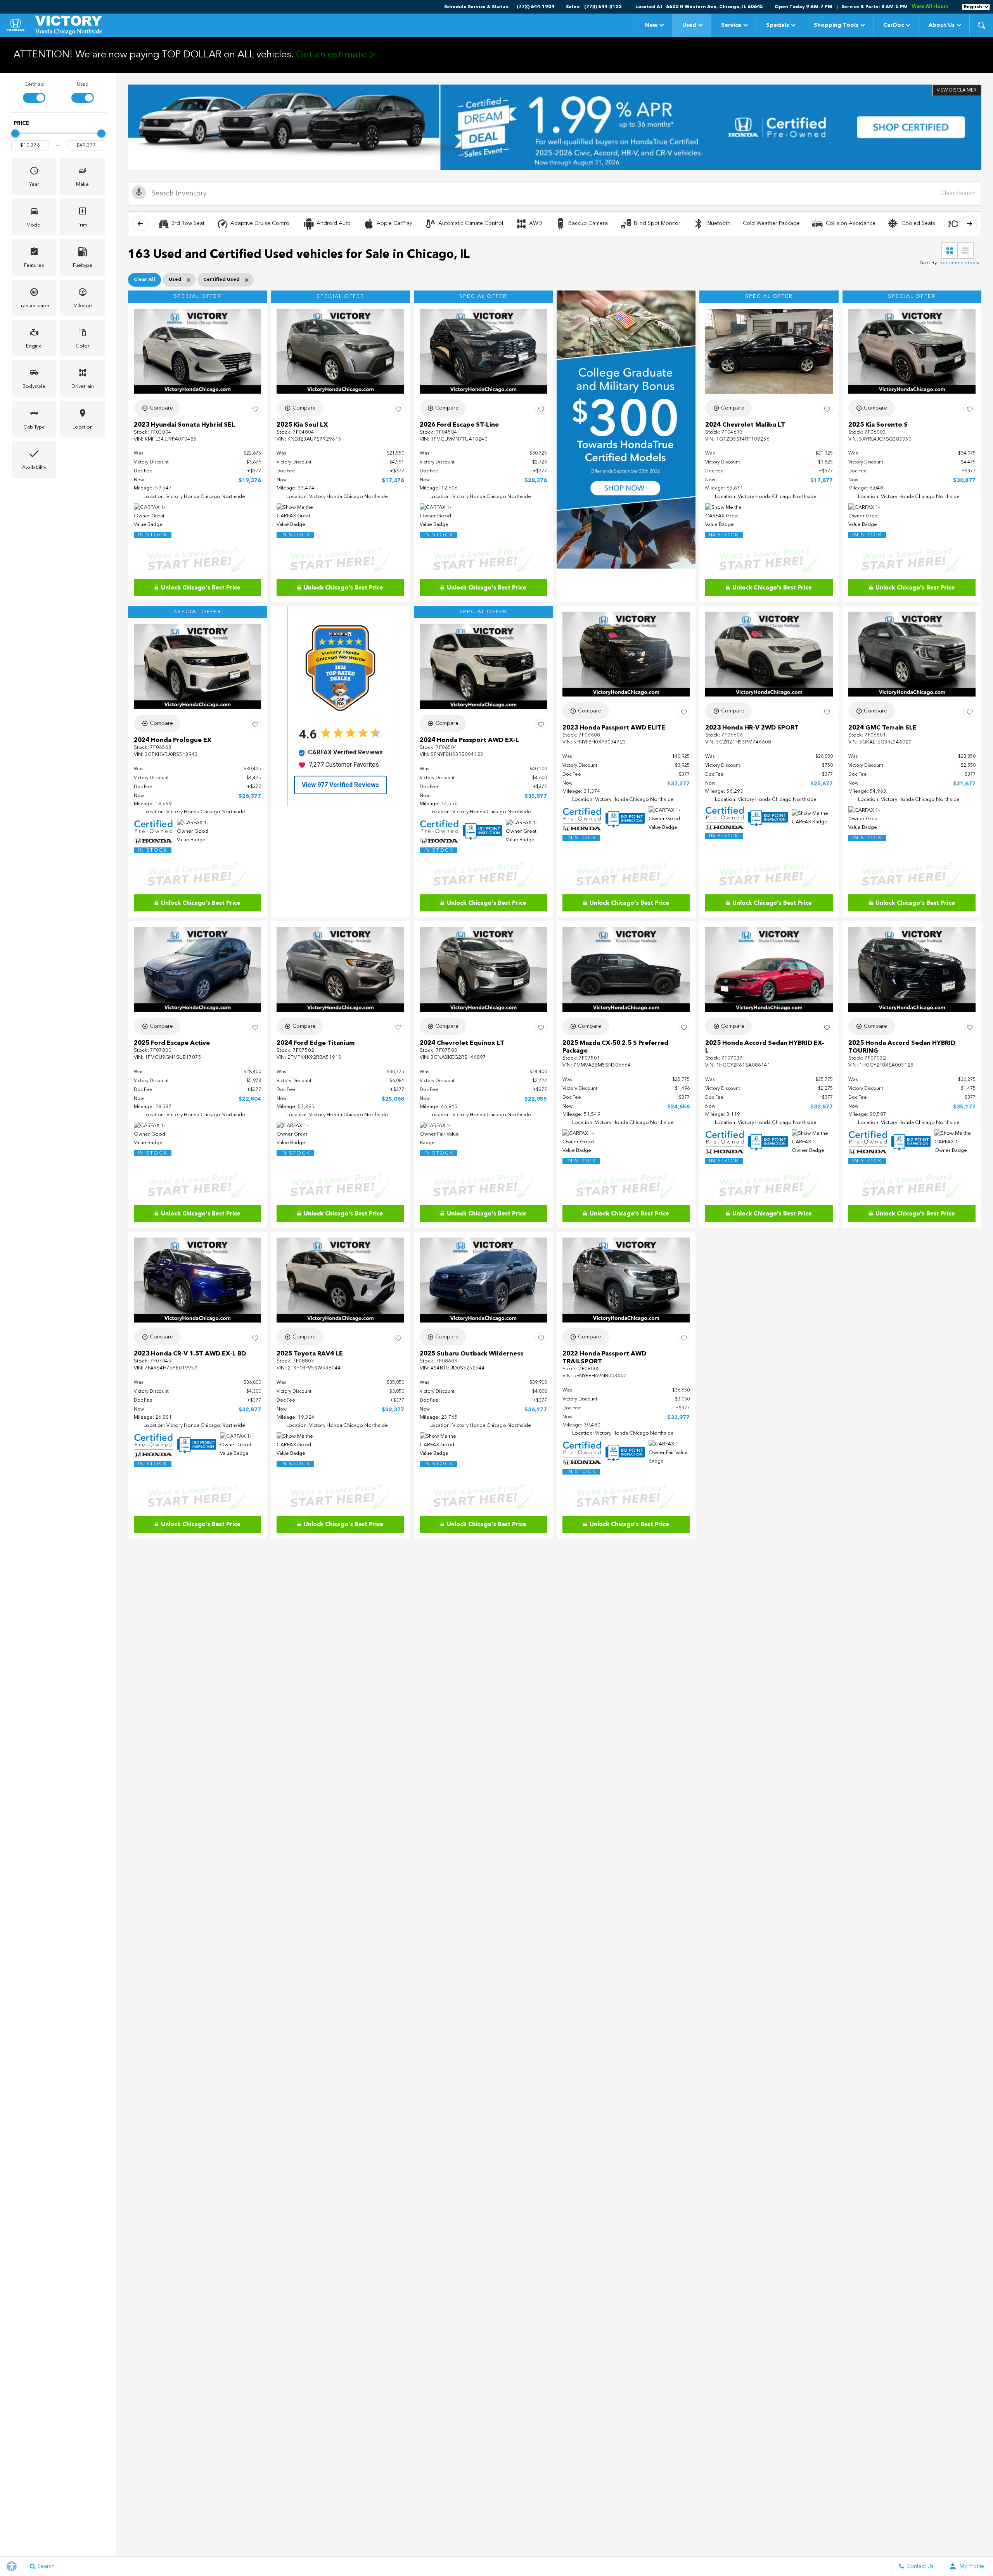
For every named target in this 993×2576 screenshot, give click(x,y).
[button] (981, 25)
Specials (778, 25)
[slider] (15, 133)
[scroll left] (140, 223)
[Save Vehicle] (255, 409)
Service (731, 25)
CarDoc (894, 25)
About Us (942, 25)
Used (689, 25)
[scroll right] (969, 223)
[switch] (34, 92)
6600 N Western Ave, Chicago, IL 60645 (714, 7)
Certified (34, 85)
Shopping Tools (836, 25)
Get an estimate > (336, 55)
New (651, 25)
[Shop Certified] (555, 127)
